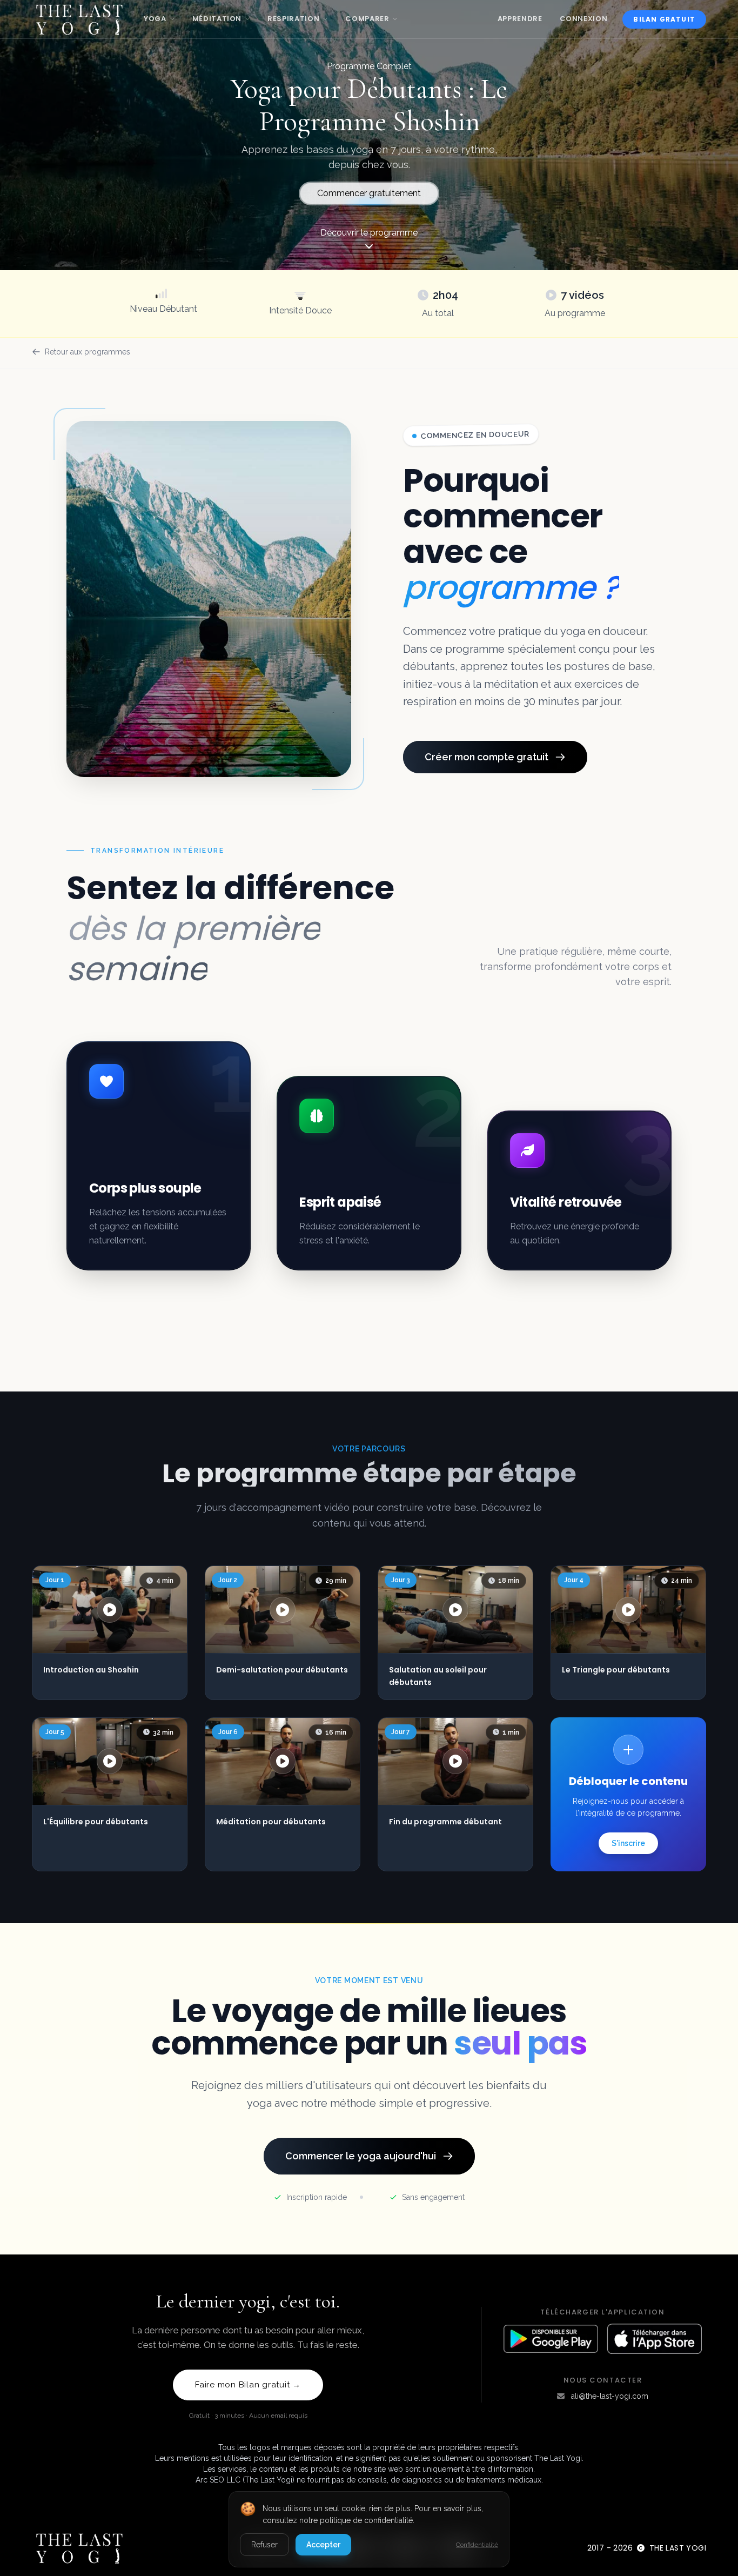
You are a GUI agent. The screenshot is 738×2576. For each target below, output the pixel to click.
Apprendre (520, 19)
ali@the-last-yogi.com (610, 2396)
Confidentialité (477, 2545)
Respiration (293, 19)
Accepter (323, 2545)
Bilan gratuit (664, 19)
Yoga (155, 19)
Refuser (264, 2545)
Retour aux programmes (88, 352)
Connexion (584, 19)
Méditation (217, 19)
